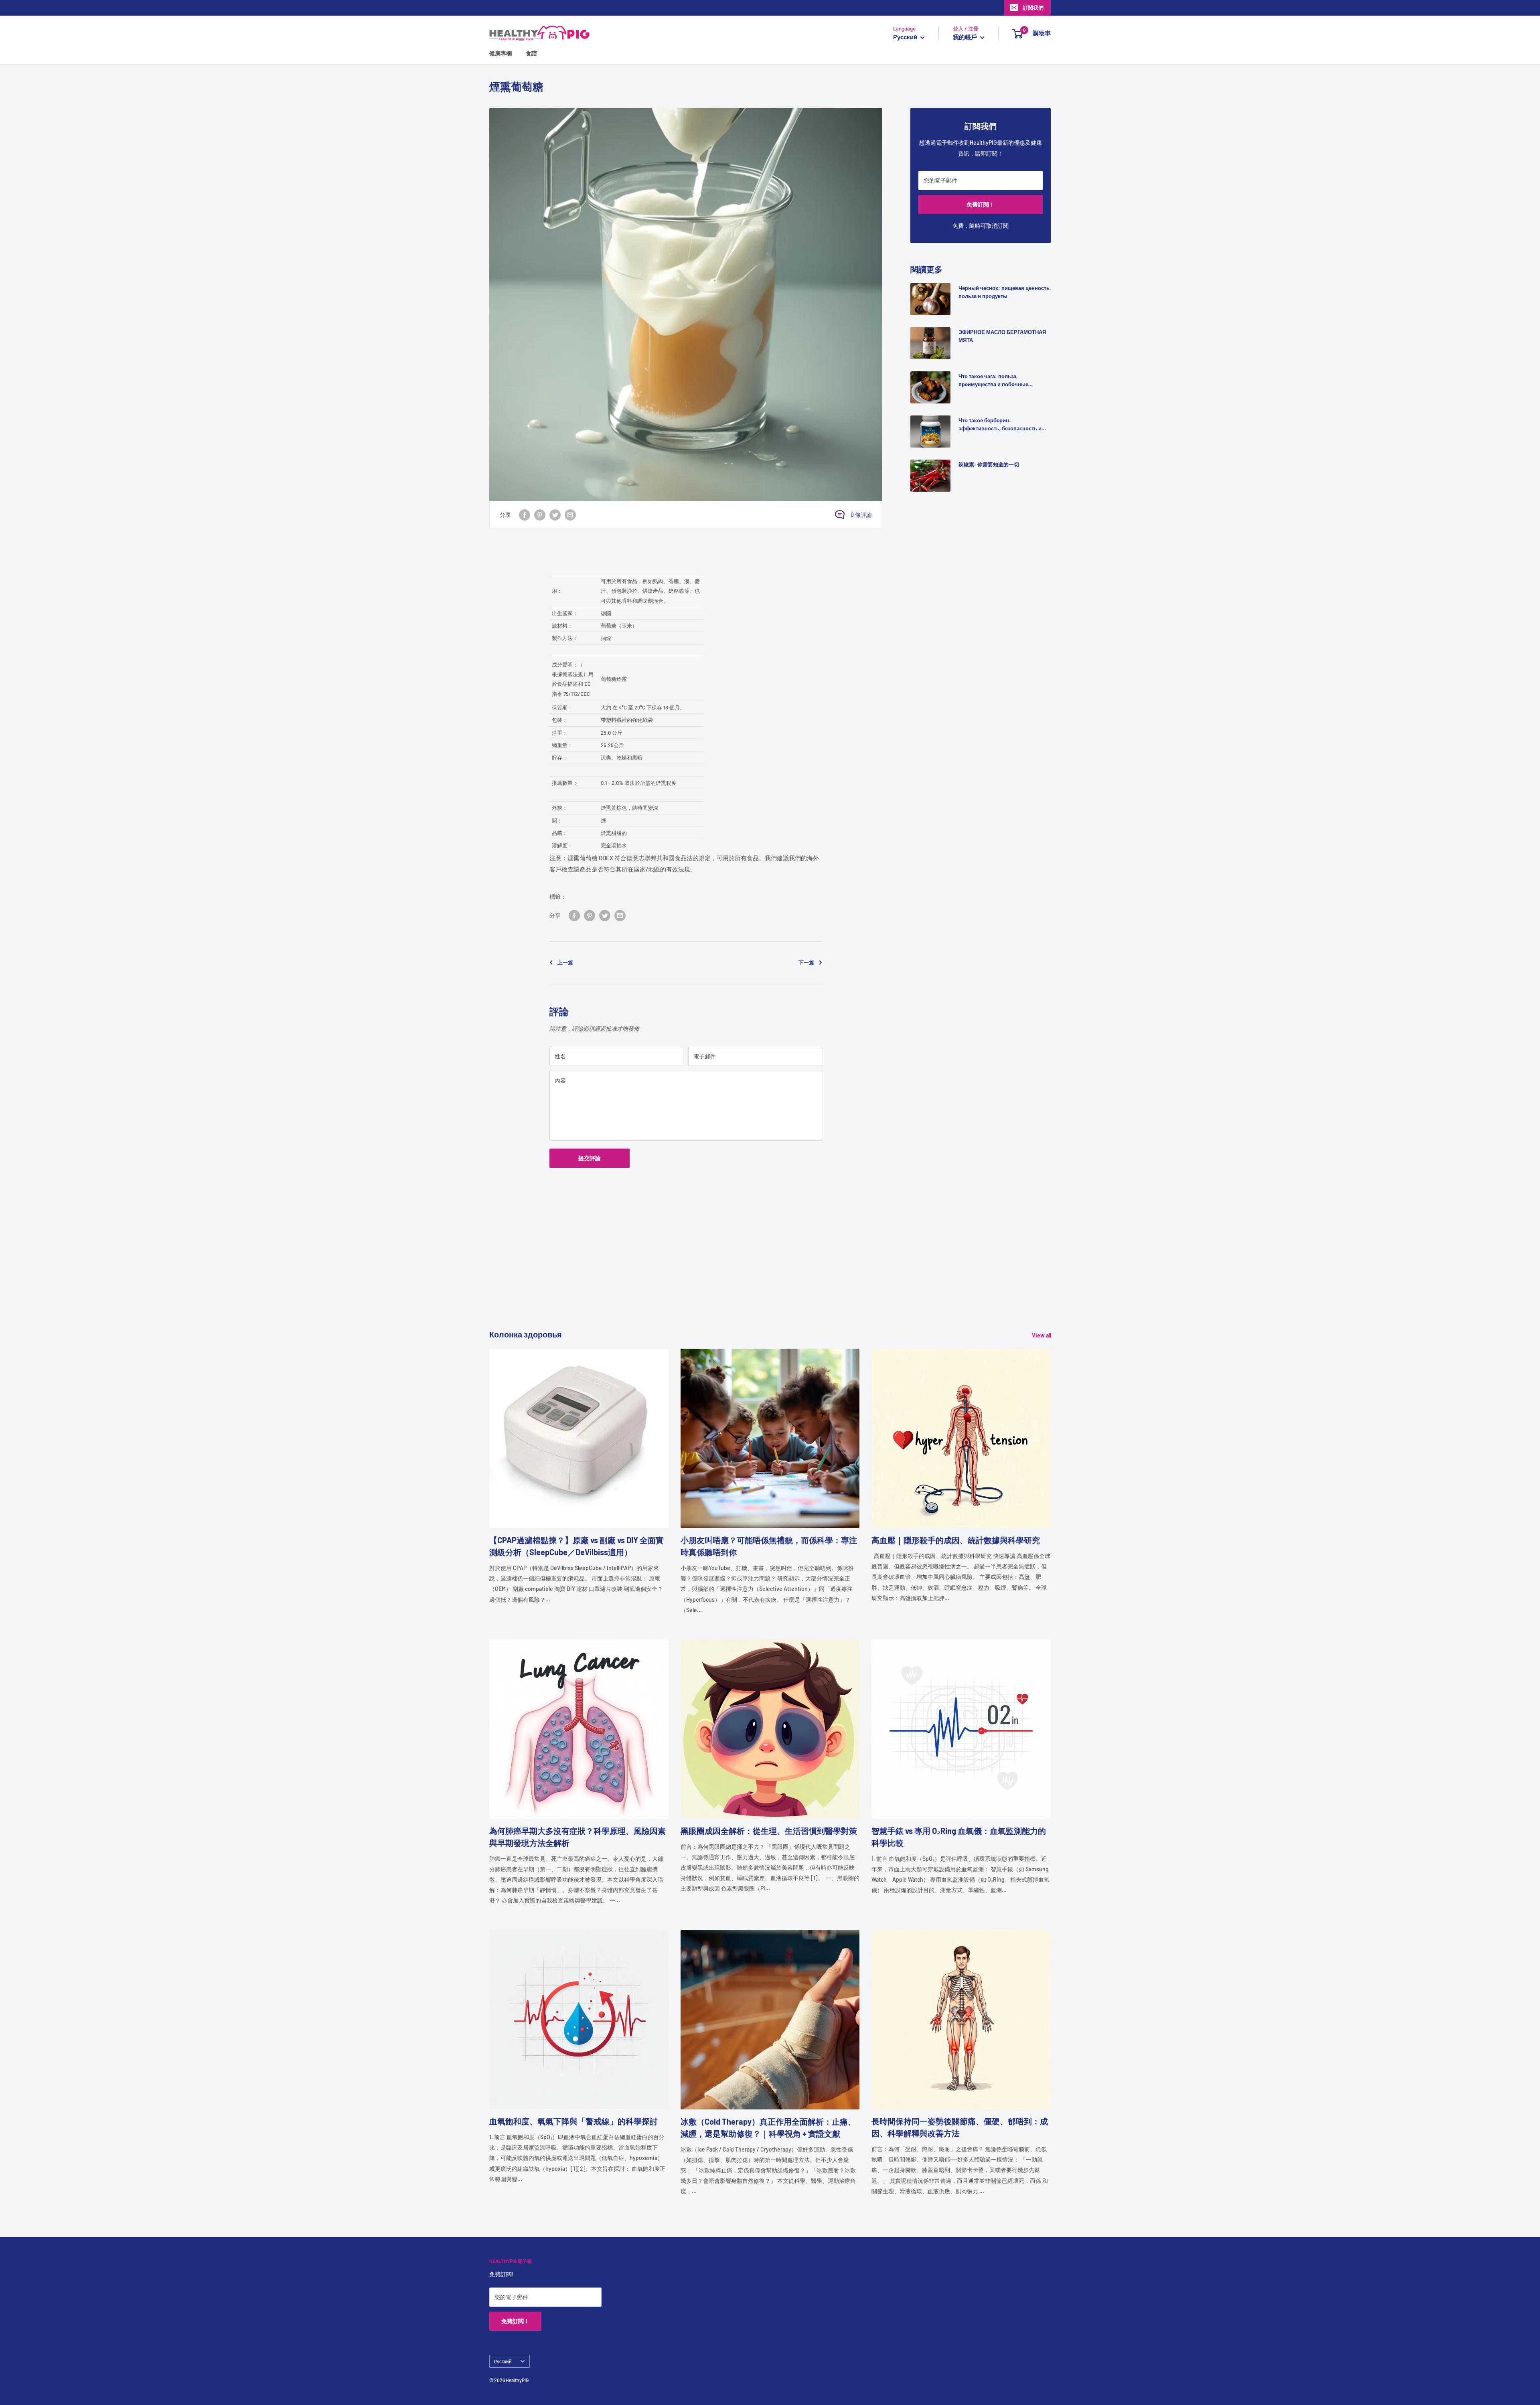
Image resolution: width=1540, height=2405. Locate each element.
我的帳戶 (966, 37)
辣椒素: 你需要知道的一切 (989, 464)
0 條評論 (861, 515)
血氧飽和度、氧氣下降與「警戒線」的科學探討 (573, 2121)
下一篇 (806, 962)
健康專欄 (500, 53)
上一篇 (565, 962)
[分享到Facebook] (525, 515)
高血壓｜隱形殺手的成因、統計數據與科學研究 (956, 1540)
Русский (503, 2361)
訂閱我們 (1033, 8)
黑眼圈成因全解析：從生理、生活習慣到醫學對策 (769, 1831)
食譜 (531, 53)
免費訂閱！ (981, 204)
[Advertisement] (730, 1272)
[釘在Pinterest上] (540, 515)
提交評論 (590, 1158)
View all (1042, 1335)
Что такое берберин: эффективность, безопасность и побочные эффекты (1000, 425)
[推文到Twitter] (555, 515)
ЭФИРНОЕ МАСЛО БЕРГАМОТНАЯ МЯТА (1002, 336)
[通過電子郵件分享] (570, 515)
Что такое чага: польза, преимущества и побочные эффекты (993, 381)
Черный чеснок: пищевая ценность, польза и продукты (1005, 292)
